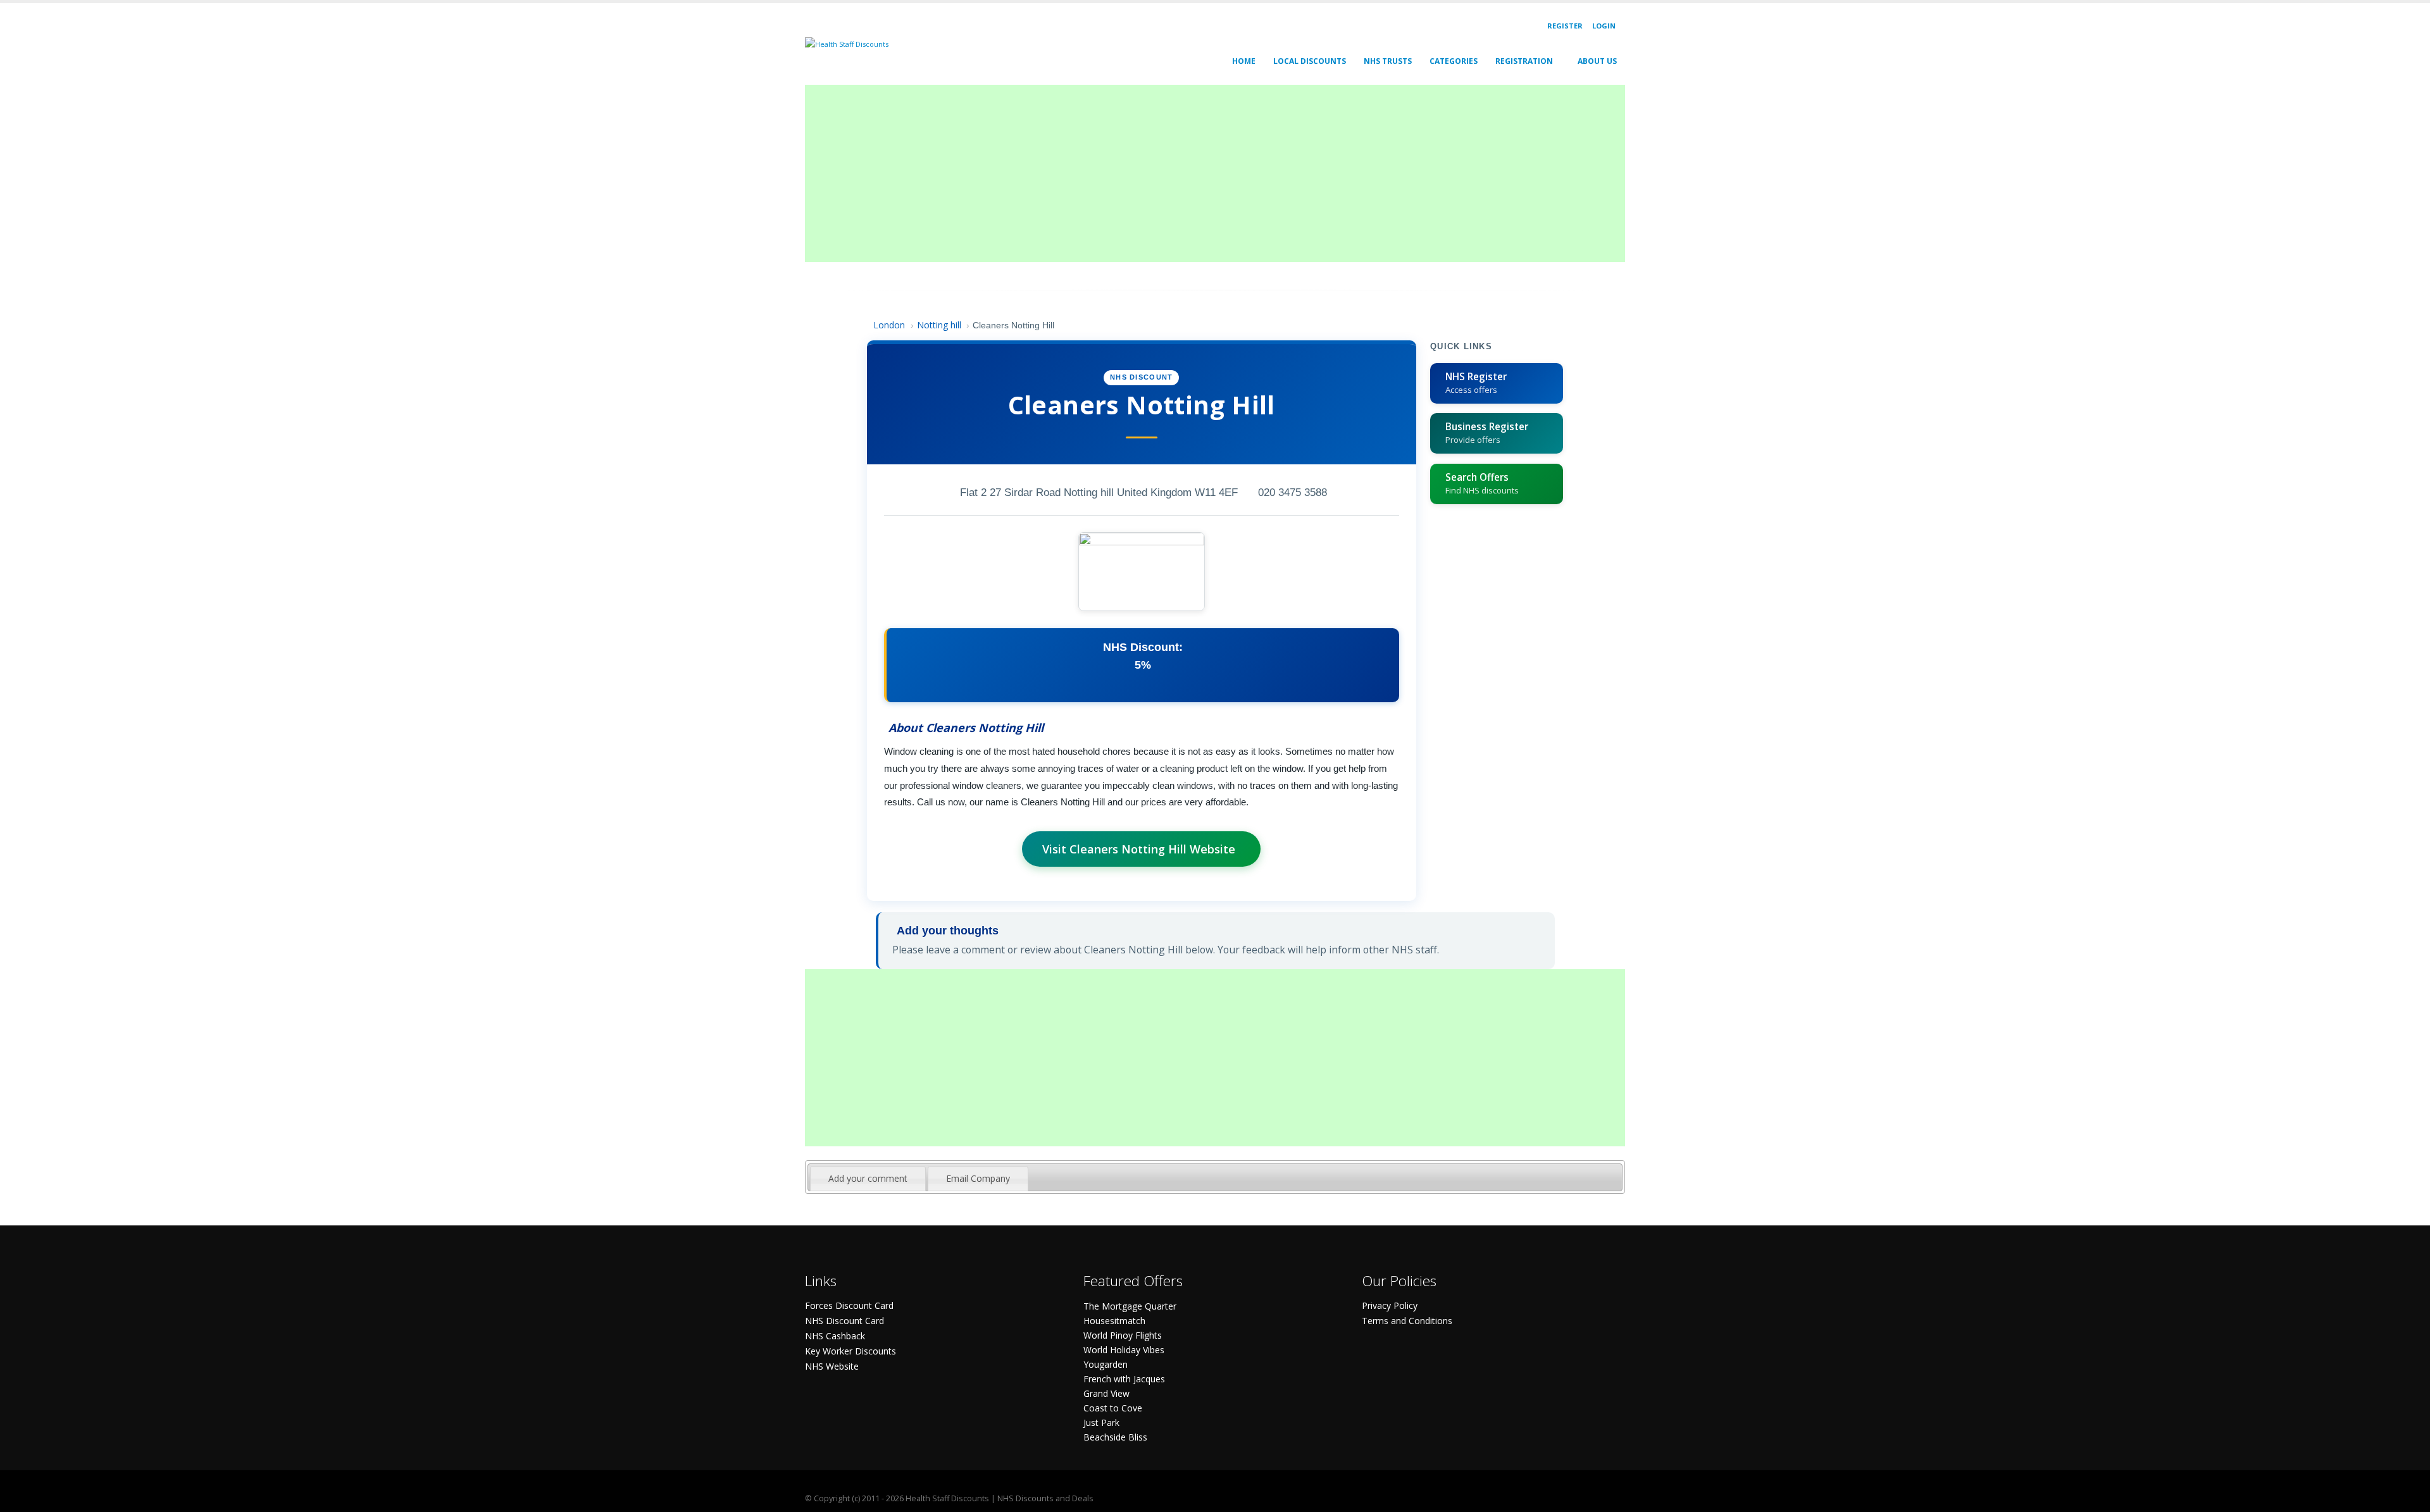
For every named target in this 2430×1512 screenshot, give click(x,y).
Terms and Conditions (1407, 1321)
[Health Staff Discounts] (847, 43)
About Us (1597, 61)
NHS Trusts (1388, 61)
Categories (1454, 61)
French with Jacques (1124, 1379)
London (889, 325)
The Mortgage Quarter (1130, 1306)
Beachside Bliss (1115, 1437)
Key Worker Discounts (850, 1351)
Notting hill (939, 325)
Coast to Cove (1113, 1408)
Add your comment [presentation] (868, 1178)
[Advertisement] (1185, 173)
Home (1244, 61)
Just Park (1101, 1422)
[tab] (868, 1179)
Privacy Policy (1390, 1305)
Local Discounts (1310, 61)
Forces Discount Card (849, 1305)
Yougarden (1106, 1364)
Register (1565, 26)
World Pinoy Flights (1123, 1335)
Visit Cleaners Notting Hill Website (1139, 849)
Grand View (1106, 1393)
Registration (1524, 61)
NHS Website (832, 1366)
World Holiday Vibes (1124, 1350)
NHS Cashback (835, 1336)
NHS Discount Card (844, 1321)
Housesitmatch (1114, 1321)
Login (1604, 26)
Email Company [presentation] (978, 1178)
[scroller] (2408, 1497)
